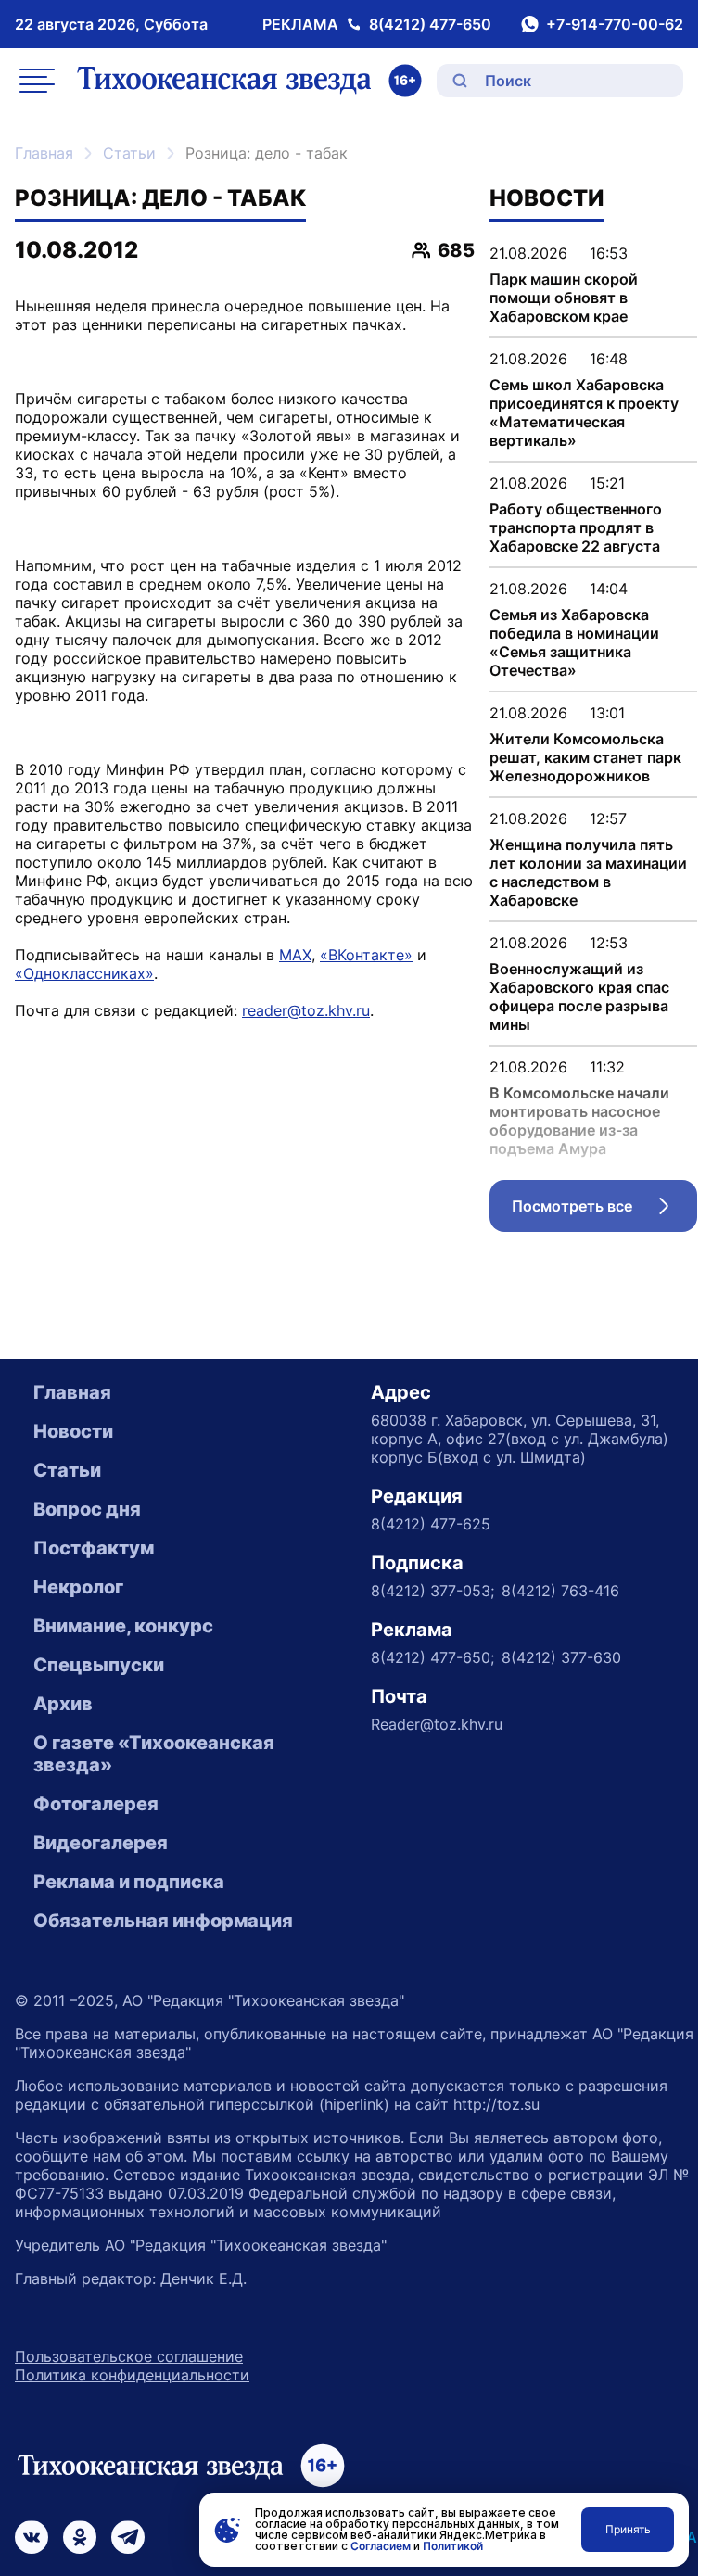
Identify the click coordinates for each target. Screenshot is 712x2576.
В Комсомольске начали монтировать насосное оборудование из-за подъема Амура (579, 1121)
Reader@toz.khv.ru (437, 1724)
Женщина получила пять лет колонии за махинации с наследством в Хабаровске (588, 872)
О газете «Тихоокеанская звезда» (154, 1754)
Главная (44, 153)
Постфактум (94, 1548)
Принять (628, 2529)
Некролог (78, 1587)
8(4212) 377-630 (561, 1657)
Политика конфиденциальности (132, 2375)
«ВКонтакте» (366, 955)
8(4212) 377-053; (432, 1591)
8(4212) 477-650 (430, 24)
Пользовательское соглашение (129, 2356)
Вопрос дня (87, 1509)
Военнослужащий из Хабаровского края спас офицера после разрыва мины (579, 996)
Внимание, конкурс (123, 1626)
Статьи (129, 153)
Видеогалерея (101, 1843)
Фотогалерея (96, 1804)
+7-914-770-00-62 (615, 24)
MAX (295, 955)
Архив (63, 1704)
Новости (73, 1431)
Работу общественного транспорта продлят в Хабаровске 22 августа (576, 527)
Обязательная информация (163, 1921)
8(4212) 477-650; (432, 1657)
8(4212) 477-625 (431, 1524)
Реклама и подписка (129, 1882)
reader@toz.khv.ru (306, 1010)
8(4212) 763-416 (560, 1591)
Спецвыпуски (99, 1665)
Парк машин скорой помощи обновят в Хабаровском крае (564, 298)
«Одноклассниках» (84, 973)
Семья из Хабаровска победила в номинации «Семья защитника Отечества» (574, 642)
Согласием (381, 2546)
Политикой (453, 2546)
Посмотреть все (604, 1211)
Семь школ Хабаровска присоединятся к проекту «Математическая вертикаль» (584, 412)
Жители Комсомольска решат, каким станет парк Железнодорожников (585, 757)
